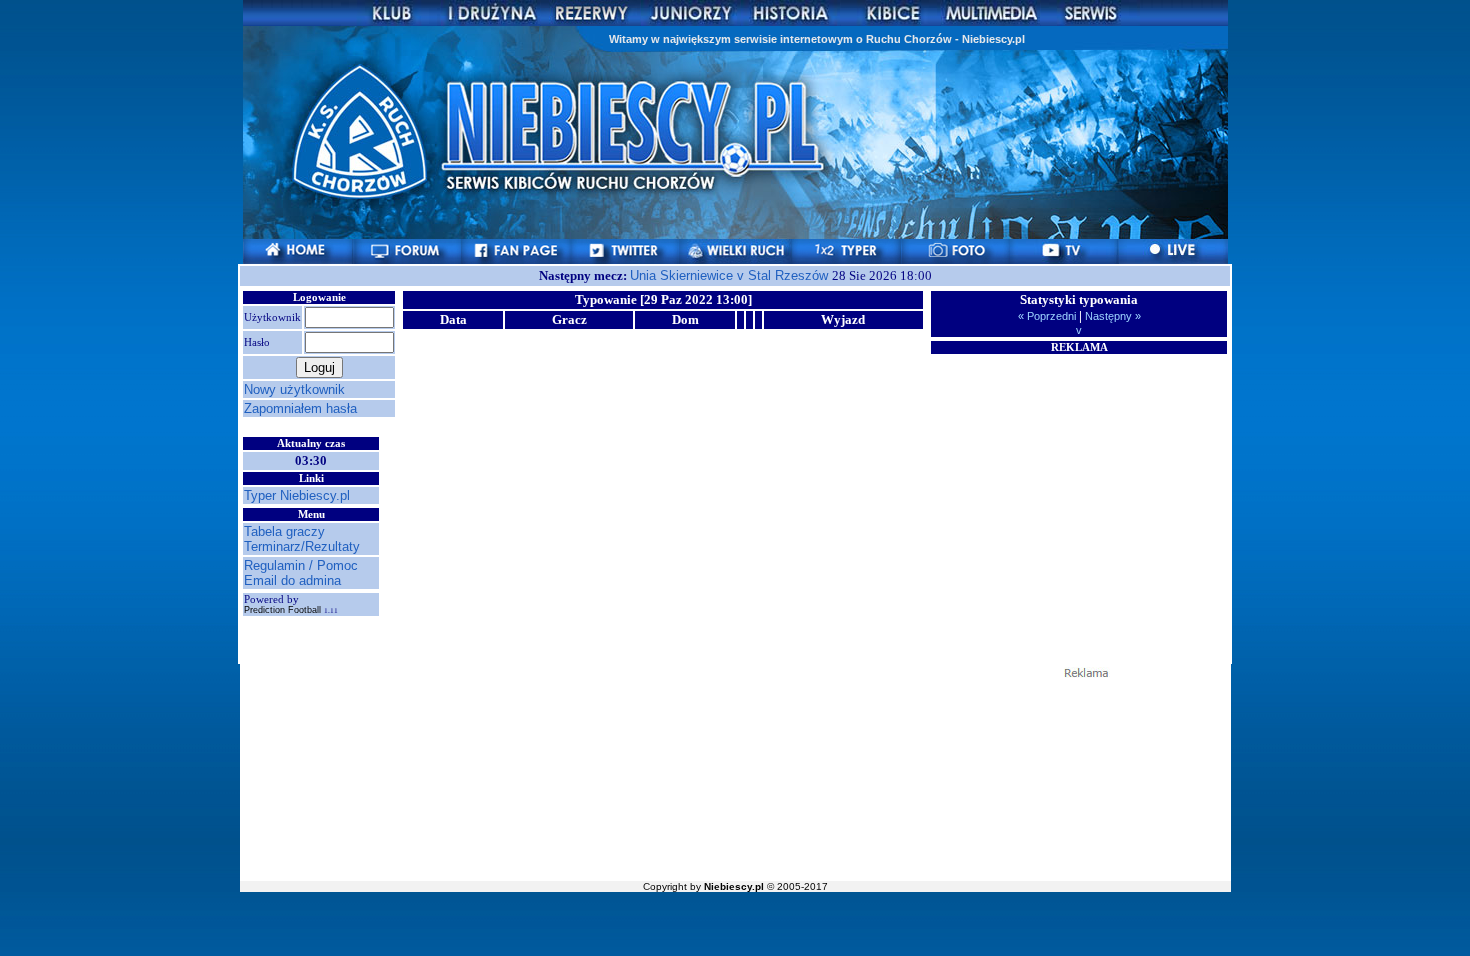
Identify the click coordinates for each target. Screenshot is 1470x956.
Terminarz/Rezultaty (302, 546)
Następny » (1111, 316)
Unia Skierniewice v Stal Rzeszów (731, 275)
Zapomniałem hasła (300, 408)
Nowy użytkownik (294, 389)
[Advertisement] (1079, 481)
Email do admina (292, 580)
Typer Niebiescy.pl (297, 495)
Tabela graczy (284, 531)
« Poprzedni (1048, 316)
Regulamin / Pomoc (301, 565)
